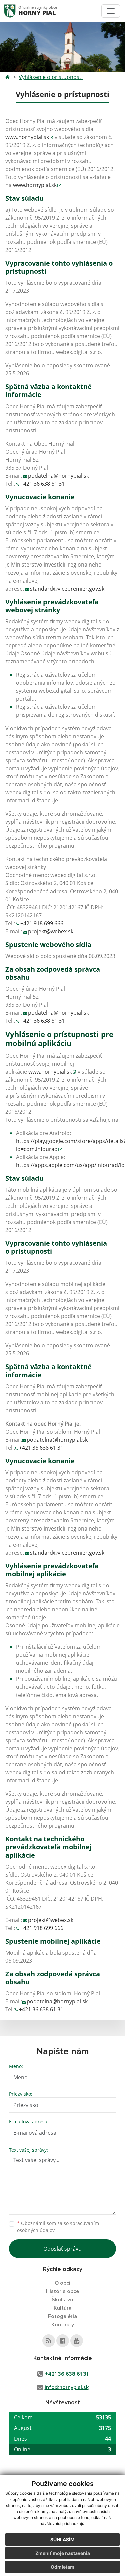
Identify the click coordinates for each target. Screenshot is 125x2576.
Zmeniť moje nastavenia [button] (63, 2553)
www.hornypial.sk (27, 137)
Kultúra (63, 2308)
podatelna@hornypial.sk (58, 476)
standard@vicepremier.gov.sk (67, 589)
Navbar (16, 11)
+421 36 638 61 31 (42, 484)
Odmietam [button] (62, 2567)
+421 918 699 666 (42, 923)
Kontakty (63, 2325)
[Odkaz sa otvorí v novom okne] (49, 2341)
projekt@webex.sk (51, 931)
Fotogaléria (62, 2316)
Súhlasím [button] (62, 2539)
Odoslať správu (62, 2249)
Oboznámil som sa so (58, 2227)
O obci (62, 2283)
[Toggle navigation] (111, 11)
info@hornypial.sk (67, 2387)
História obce (62, 2291)
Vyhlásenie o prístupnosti (51, 77)
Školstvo (62, 2300)
